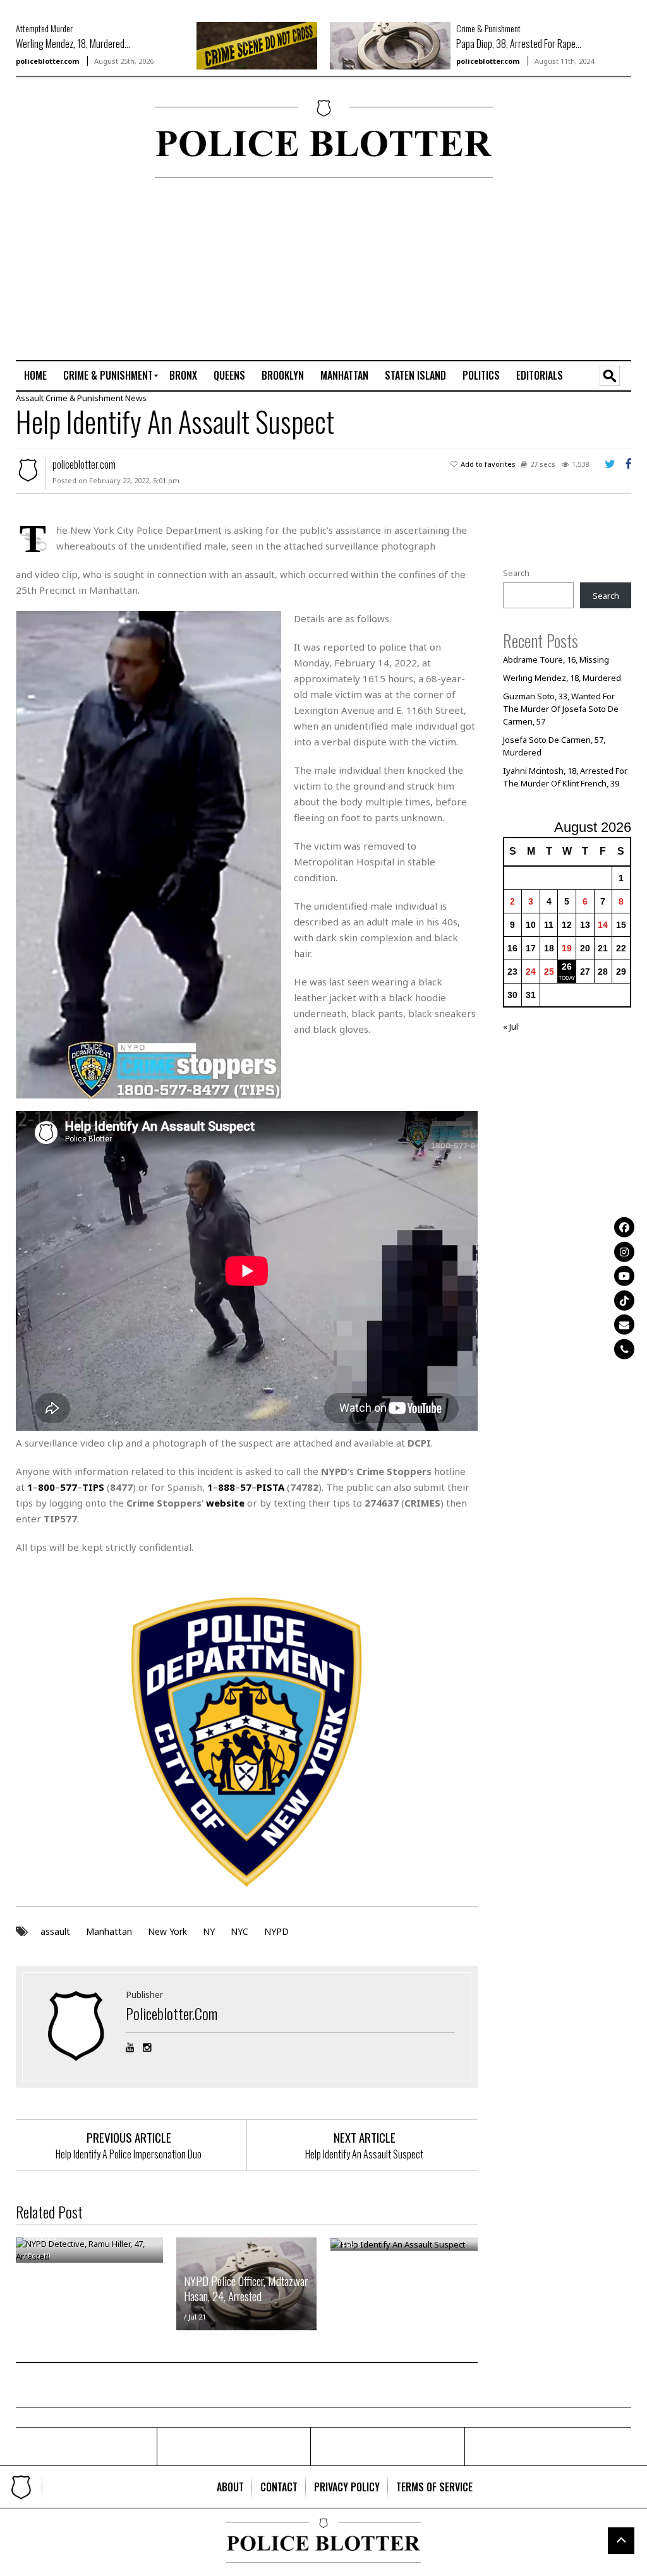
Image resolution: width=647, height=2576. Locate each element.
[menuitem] (35, 376)
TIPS (93, 1487)
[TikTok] (624, 1300)
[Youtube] (624, 1276)
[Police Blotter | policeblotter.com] (21, 2487)
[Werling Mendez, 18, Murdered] (257, 45)
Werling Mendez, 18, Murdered (562, 678)
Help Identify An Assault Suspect (364, 2154)
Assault (30, 398)
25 (549, 972)
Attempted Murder (44, 28)
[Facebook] (624, 1227)
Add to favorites (488, 464)
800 (46, 1487)
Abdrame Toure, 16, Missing (556, 659)
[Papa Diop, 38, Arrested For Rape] (390, 45)
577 (69, 1487)
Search (516, 573)
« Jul (511, 1026)
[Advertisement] (562, 268)
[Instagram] (624, 1251)
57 (246, 1487)
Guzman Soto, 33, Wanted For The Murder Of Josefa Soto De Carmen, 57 (561, 709)
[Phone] (624, 1349)
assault (55, 1931)
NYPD (276, 1931)
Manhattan (109, 1931)
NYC (239, 1931)
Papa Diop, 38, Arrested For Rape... (519, 44)
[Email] (624, 1325)
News (136, 398)
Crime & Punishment (488, 28)
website (225, 1503)
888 (227, 1487)
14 (603, 925)
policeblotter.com (47, 61)
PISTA (270, 1487)
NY (209, 1931)
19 (567, 948)
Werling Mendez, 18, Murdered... (73, 44)
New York (167, 1931)
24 (531, 972)
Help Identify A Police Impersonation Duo (129, 2154)
